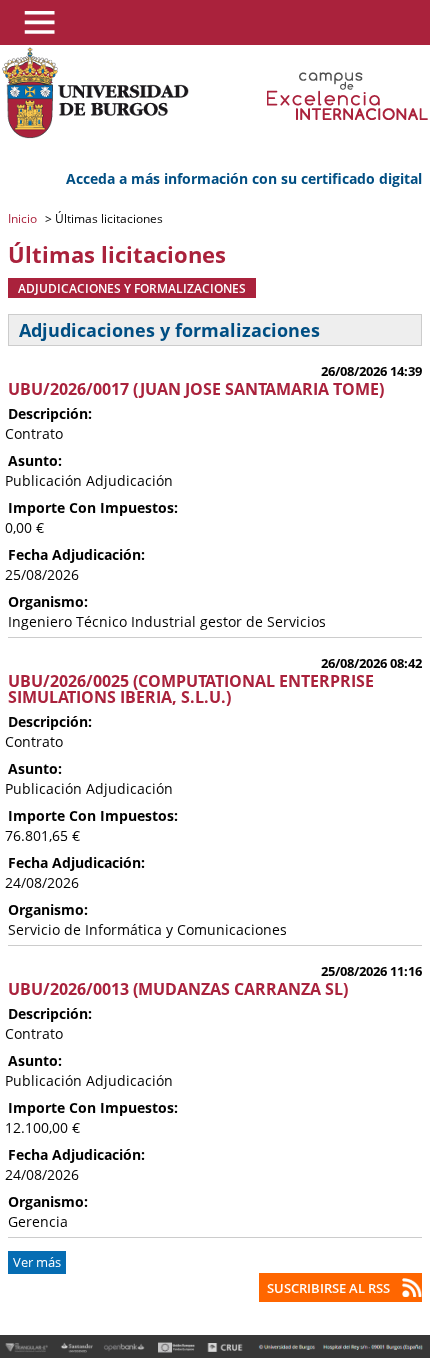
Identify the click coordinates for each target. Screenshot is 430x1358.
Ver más (37, 1262)
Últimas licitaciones (107, 218)
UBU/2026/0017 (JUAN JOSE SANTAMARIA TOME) (196, 389)
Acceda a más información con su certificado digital (244, 178)
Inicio (24, 218)
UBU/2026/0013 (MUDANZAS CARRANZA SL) (178, 989)
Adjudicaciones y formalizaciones (132, 288)
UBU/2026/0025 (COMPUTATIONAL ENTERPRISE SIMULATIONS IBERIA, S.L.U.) (191, 689)
